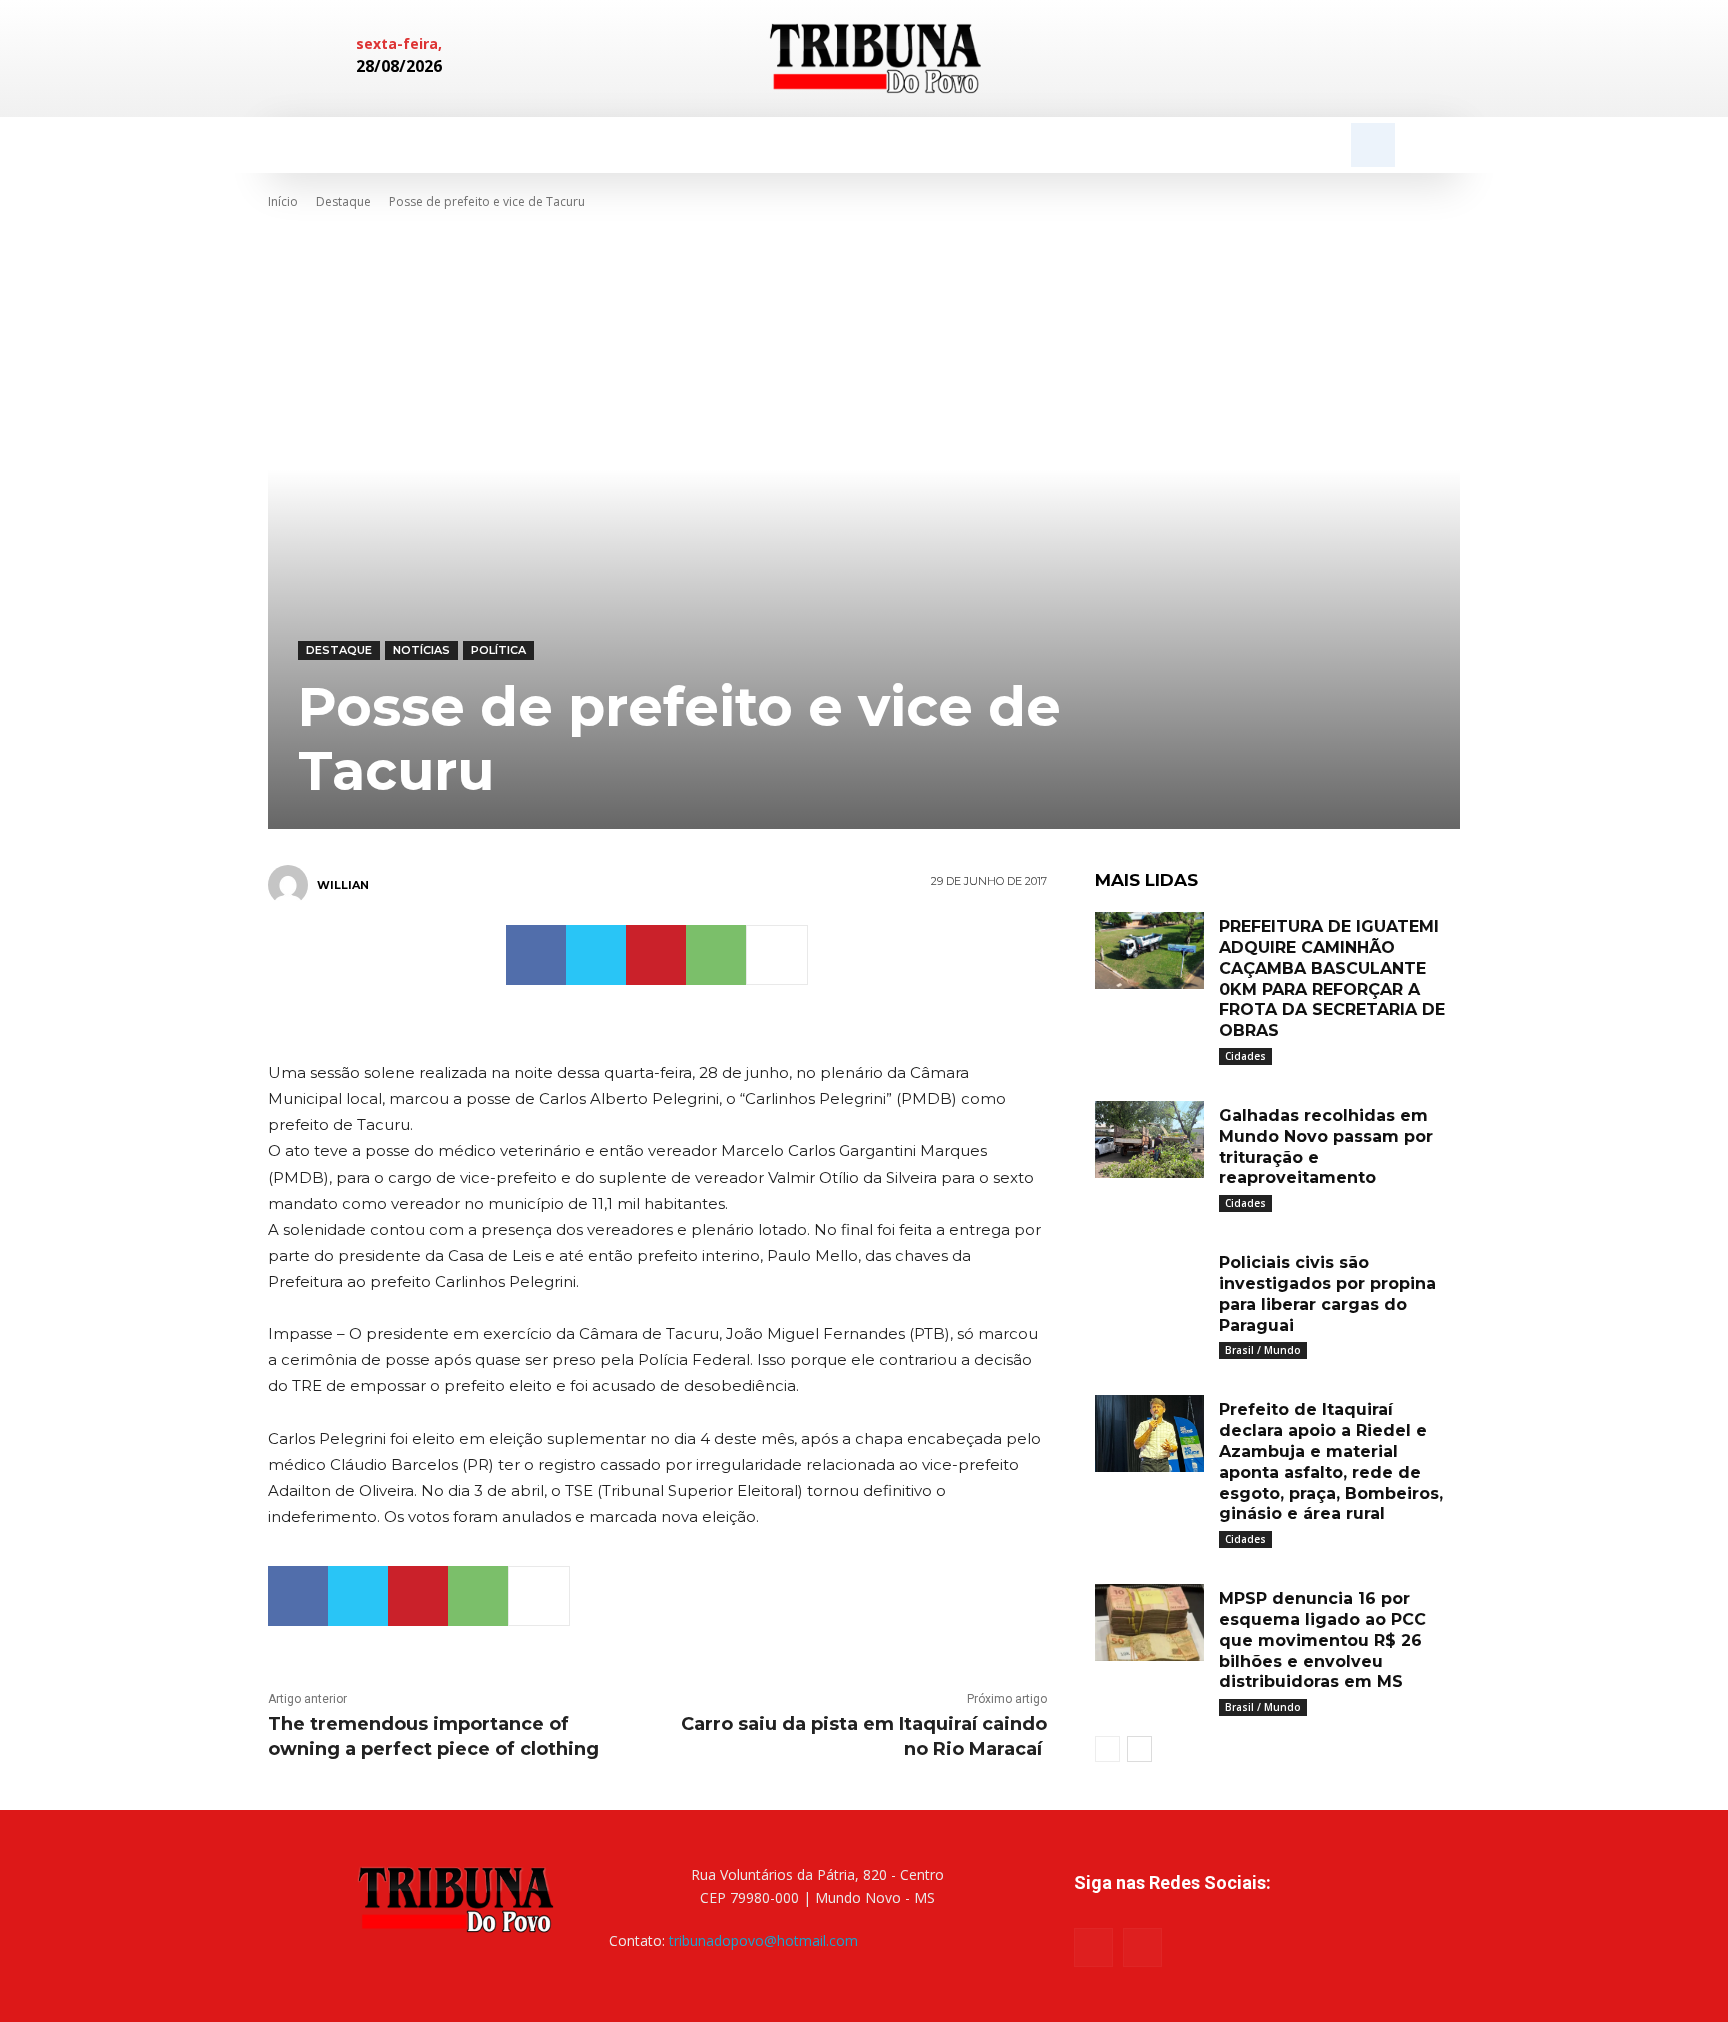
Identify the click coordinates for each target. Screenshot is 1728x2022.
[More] (777, 955)
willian (343, 885)
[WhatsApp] (716, 955)
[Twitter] (596, 955)
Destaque (343, 201)
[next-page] (1139, 1749)
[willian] (291, 885)
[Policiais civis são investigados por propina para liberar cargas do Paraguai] (1150, 1286)
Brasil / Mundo (1263, 1350)
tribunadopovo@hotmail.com (763, 1940)
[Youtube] (1142, 1947)
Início (283, 201)
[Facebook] (1312, 59)
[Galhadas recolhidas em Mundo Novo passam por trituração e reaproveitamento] (1150, 1139)
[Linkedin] (1346, 59)
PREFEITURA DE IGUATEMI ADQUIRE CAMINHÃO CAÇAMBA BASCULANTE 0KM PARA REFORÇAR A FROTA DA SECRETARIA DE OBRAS (1332, 978)
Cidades (1245, 1056)
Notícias (421, 650)
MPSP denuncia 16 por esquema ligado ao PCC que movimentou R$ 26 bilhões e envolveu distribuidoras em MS (1322, 1640)
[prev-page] (1107, 1749)
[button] (1373, 145)
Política (498, 650)
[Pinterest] (656, 955)
